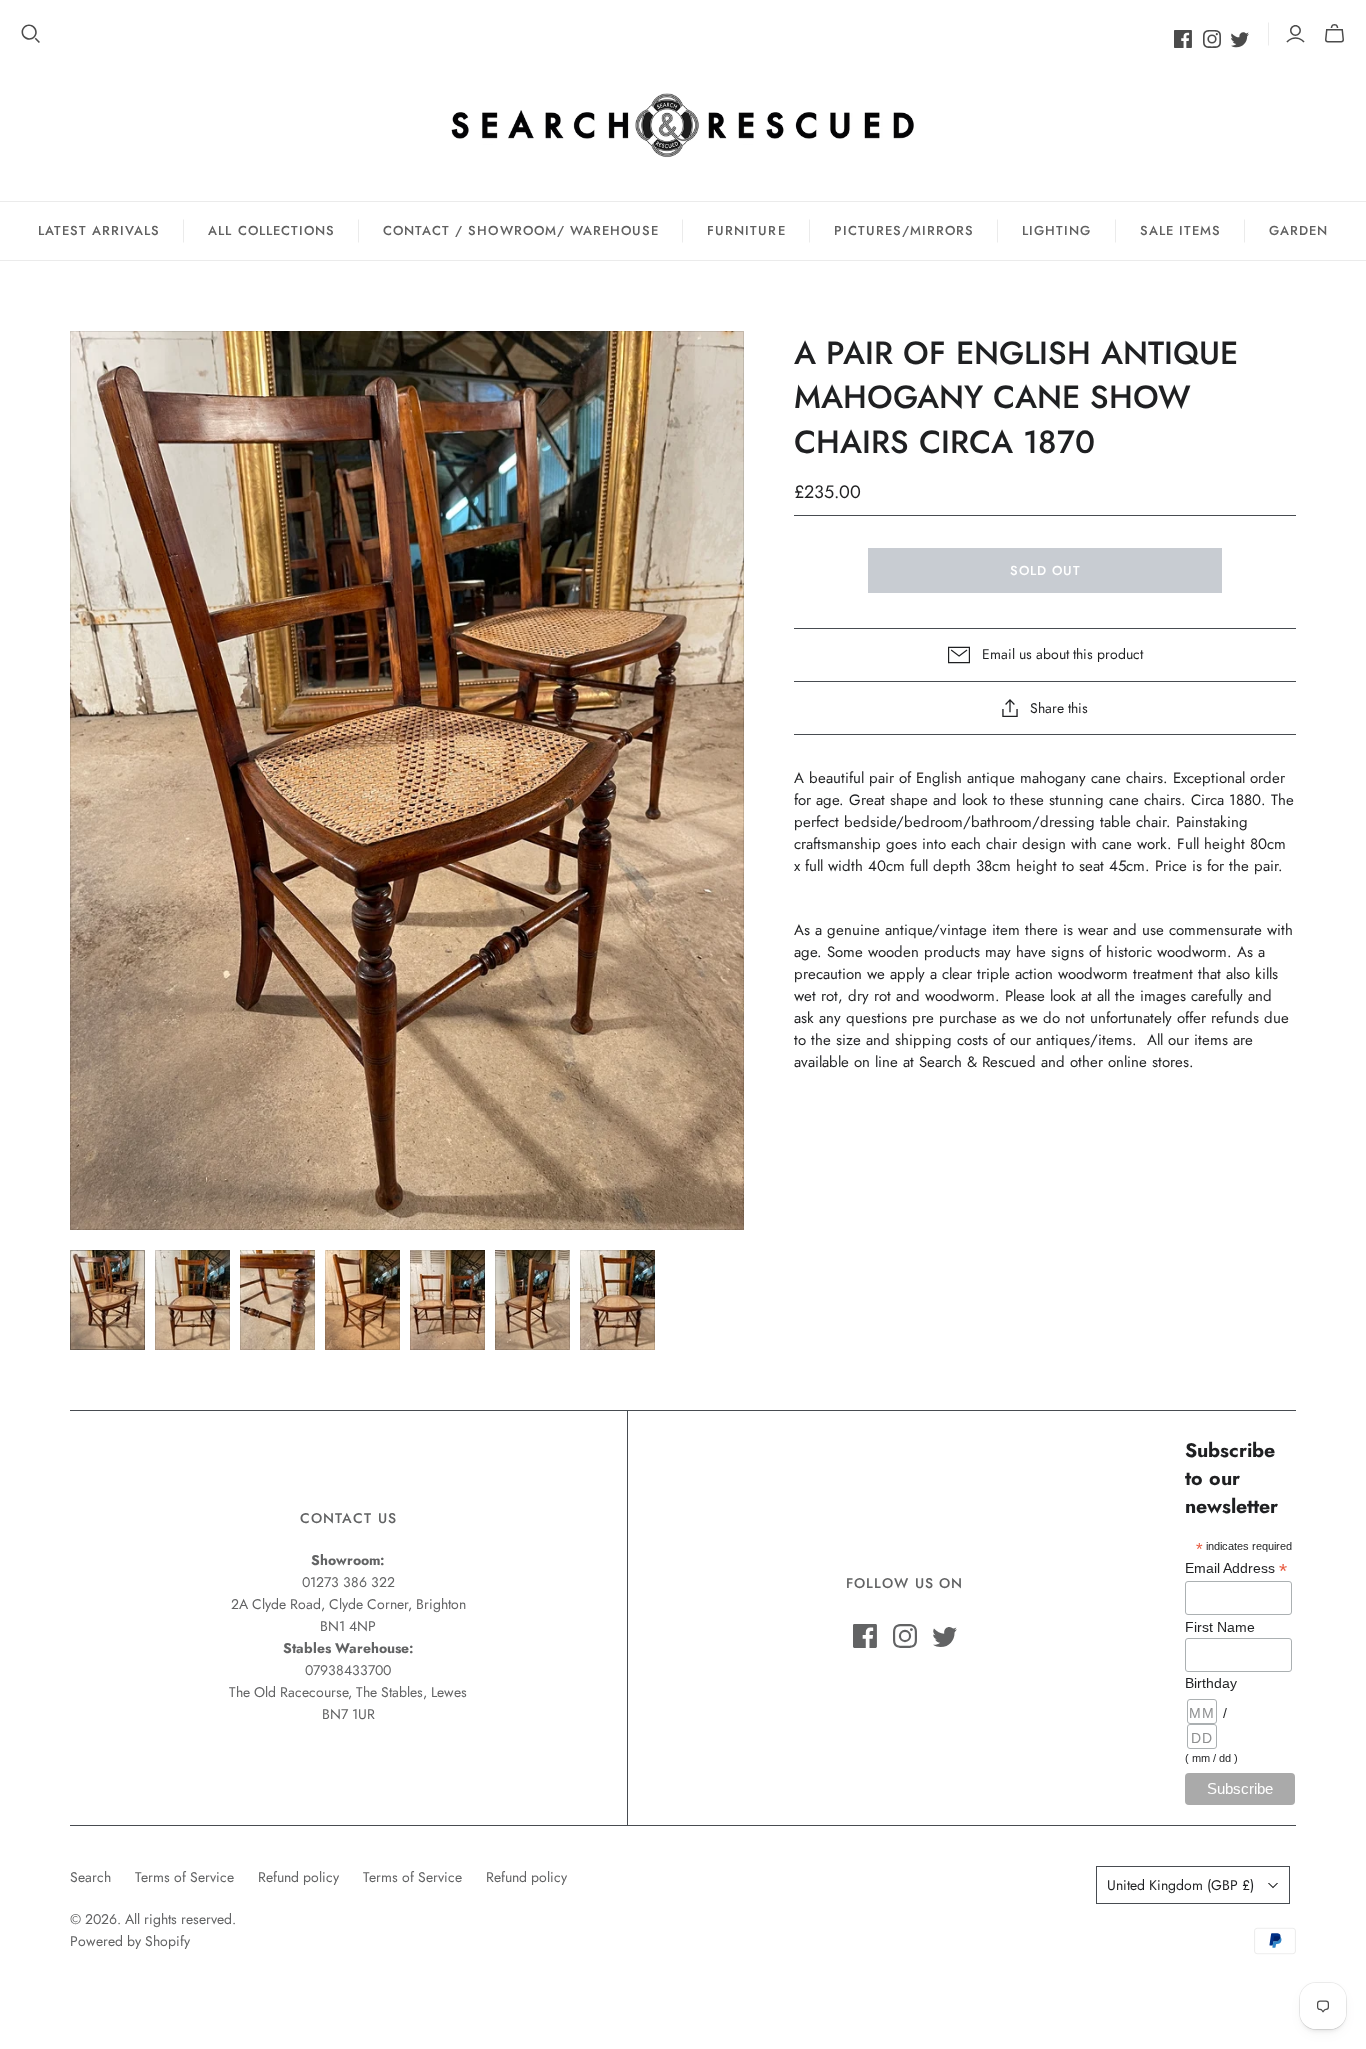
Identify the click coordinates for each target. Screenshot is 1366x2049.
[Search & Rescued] (683, 124)
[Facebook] (1183, 39)
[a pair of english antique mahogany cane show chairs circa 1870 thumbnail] (107, 1300)
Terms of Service (184, 1877)
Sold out (1045, 570)
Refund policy (298, 1877)
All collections (271, 230)
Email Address (1236, 1568)
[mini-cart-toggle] (1334, 34)
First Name (1220, 1627)
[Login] (1295, 34)
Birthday (1210, 1683)
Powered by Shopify (130, 1941)
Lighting (1056, 230)
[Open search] (31, 34)
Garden (1298, 230)
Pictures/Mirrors (904, 230)
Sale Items (1180, 230)
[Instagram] (1212, 39)
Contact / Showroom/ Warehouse (521, 230)
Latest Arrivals (99, 230)
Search (90, 1877)
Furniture (746, 230)
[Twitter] (1240, 39)
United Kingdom (1180, 1885)
